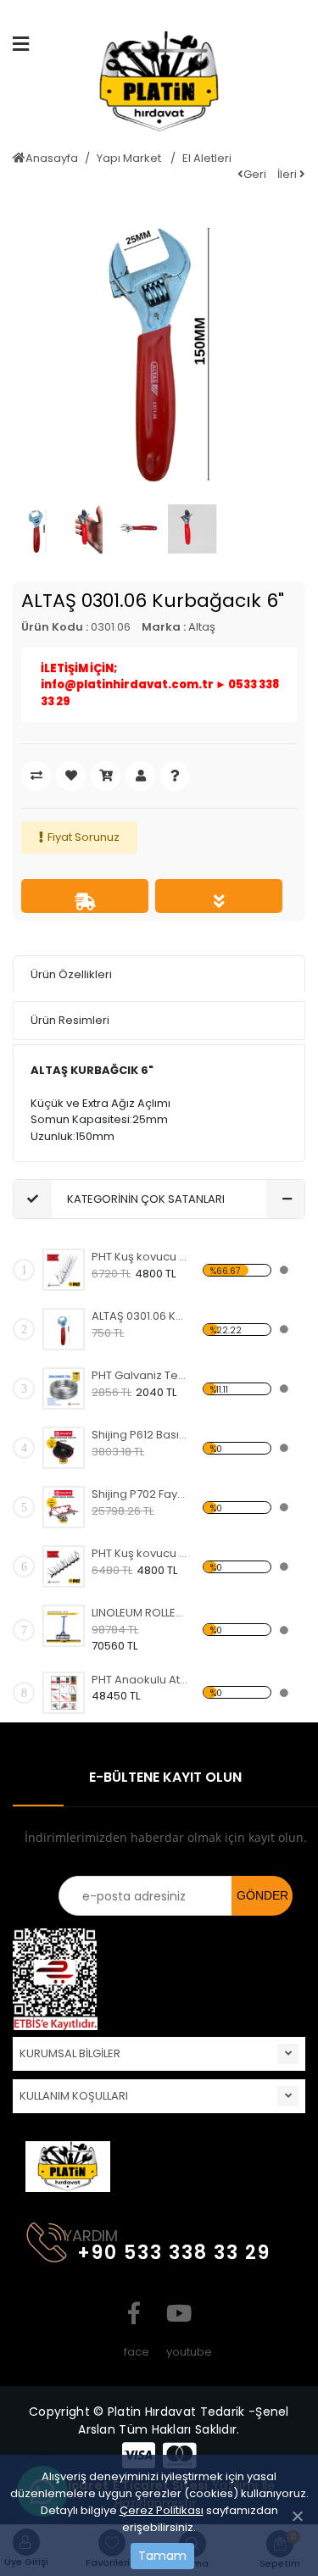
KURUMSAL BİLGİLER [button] (70, 2053)
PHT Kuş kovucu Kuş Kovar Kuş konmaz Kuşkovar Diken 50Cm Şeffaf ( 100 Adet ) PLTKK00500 (139, 1257)
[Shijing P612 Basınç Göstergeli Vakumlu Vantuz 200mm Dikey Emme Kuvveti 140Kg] (64, 1448)
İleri (288, 174)
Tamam (162, 2556)
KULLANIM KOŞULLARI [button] (74, 2096)
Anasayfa (52, 158)
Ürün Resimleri (70, 1020)
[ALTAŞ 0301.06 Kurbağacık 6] (64, 1329)
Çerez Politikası (162, 2510)
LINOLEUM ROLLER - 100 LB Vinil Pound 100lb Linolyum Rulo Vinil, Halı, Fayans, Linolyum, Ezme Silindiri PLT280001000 (139, 1613)
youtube (176, 2313)
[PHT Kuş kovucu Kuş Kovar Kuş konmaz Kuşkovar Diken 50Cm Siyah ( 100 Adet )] (64, 1566)
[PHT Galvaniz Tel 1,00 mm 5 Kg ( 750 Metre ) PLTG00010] (64, 1388)
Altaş (202, 627)
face (134, 2313)
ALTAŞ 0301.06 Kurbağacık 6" (139, 1316)
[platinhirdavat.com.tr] (159, 88)
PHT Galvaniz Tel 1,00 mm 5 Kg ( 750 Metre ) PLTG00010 (139, 1375)
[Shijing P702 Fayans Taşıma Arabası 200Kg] (64, 1507)
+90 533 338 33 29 (174, 2253)
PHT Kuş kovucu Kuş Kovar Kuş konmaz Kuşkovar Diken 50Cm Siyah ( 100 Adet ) (139, 1553)
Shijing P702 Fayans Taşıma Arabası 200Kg (139, 1494)
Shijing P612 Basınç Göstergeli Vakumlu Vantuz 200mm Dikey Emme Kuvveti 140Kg (139, 1435)
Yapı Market (130, 158)
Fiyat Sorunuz (84, 837)
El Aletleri (207, 158)
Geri (255, 174)
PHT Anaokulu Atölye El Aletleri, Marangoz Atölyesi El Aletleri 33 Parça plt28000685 (139, 1680)
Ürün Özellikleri (71, 974)
